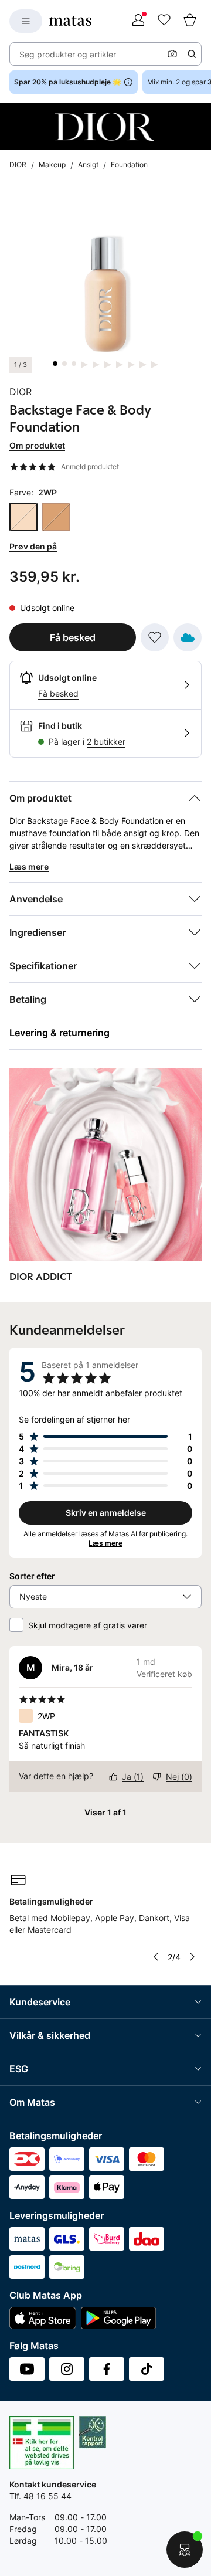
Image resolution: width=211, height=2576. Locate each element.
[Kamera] (172, 54)
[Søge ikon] (192, 54)
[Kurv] (190, 21)
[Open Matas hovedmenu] (26, 21)
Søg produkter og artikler (68, 54)
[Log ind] (138, 21)
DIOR (21, 392)
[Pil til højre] (192, 1957)
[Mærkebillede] (105, 127)
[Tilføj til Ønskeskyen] (188, 637)
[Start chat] (185, 2550)
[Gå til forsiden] (70, 21)
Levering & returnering (59, 1033)
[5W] (56, 517)
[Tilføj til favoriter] (155, 637)
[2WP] (23, 517)
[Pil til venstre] (156, 1957)
